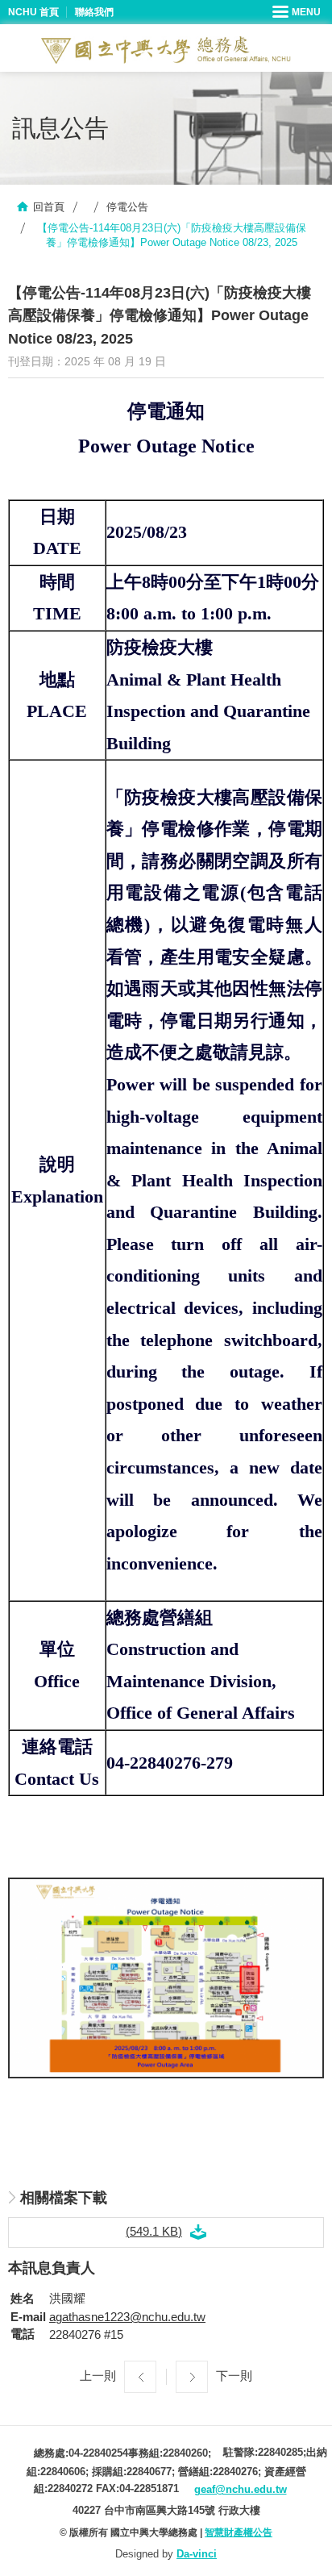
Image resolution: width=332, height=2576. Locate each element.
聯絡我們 (94, 12)
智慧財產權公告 (239, 2532)
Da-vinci (197, 2554)
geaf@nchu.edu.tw (241, 2489)
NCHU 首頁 (33, 12)
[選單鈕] (298, 12)
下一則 (234, 2376)
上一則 (98, 2376)
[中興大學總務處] (166, 50)
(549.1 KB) (154, 2231)
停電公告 (127, 207)
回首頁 (49, 207)
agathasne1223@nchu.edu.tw (127, 2317)
